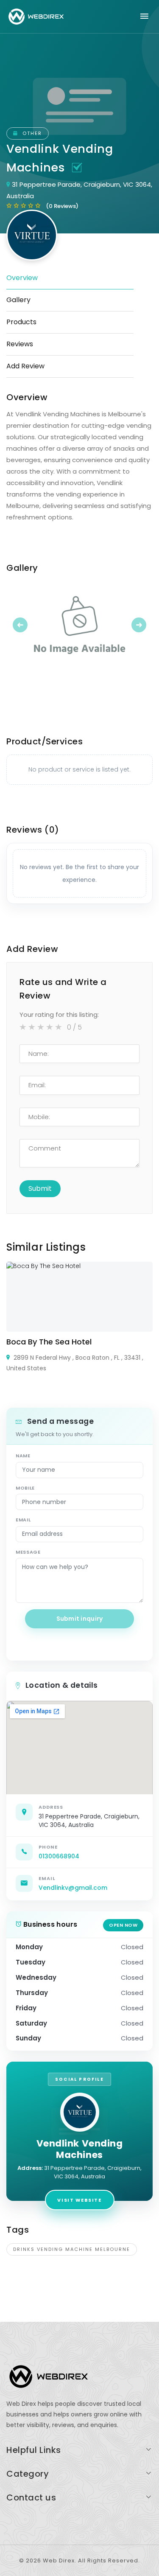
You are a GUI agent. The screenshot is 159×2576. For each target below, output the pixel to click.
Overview (22, 278)
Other (31, 133)
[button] (17, 625)
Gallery (18, 300)
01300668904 (59, 1856)
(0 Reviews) (62, 206)
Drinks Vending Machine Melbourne (72, 2249)
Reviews (20, 344)
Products (21, 322)
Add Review (25, 366)
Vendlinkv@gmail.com (73, 1888)
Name (23, 1456)
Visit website (79, 2200)
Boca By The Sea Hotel (49, 1342)
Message (28, 1552)
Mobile (25, 1488)
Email (23, 1520)
